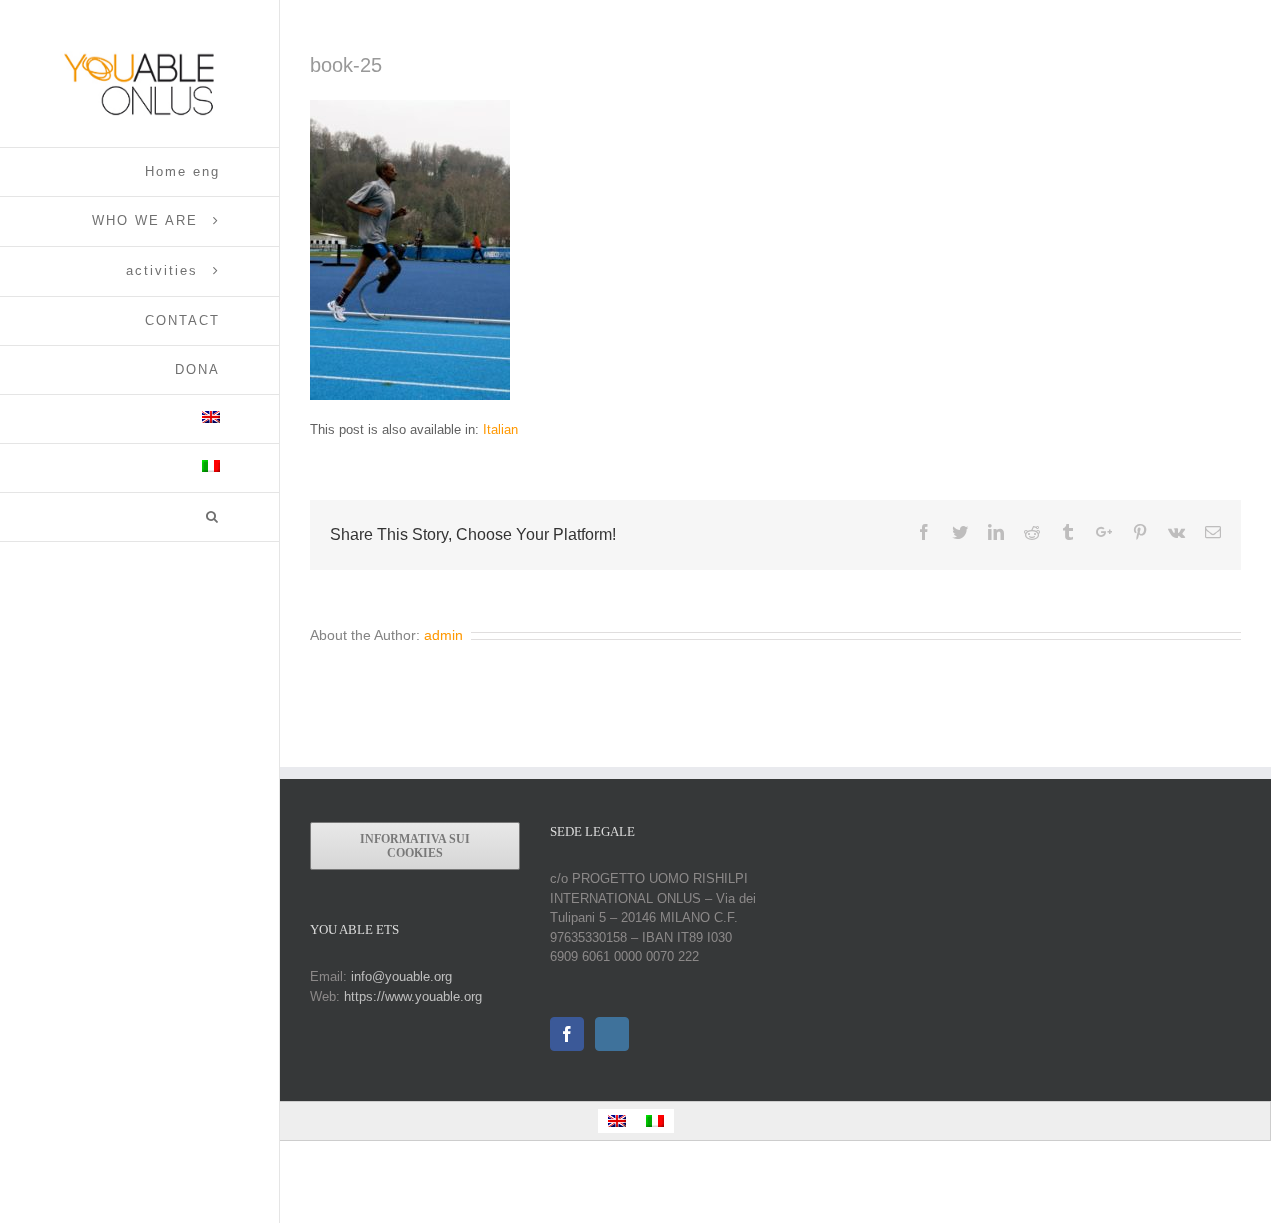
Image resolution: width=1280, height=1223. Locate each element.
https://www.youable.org (413, 996)
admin (443, 635)
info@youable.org (401, 976)
